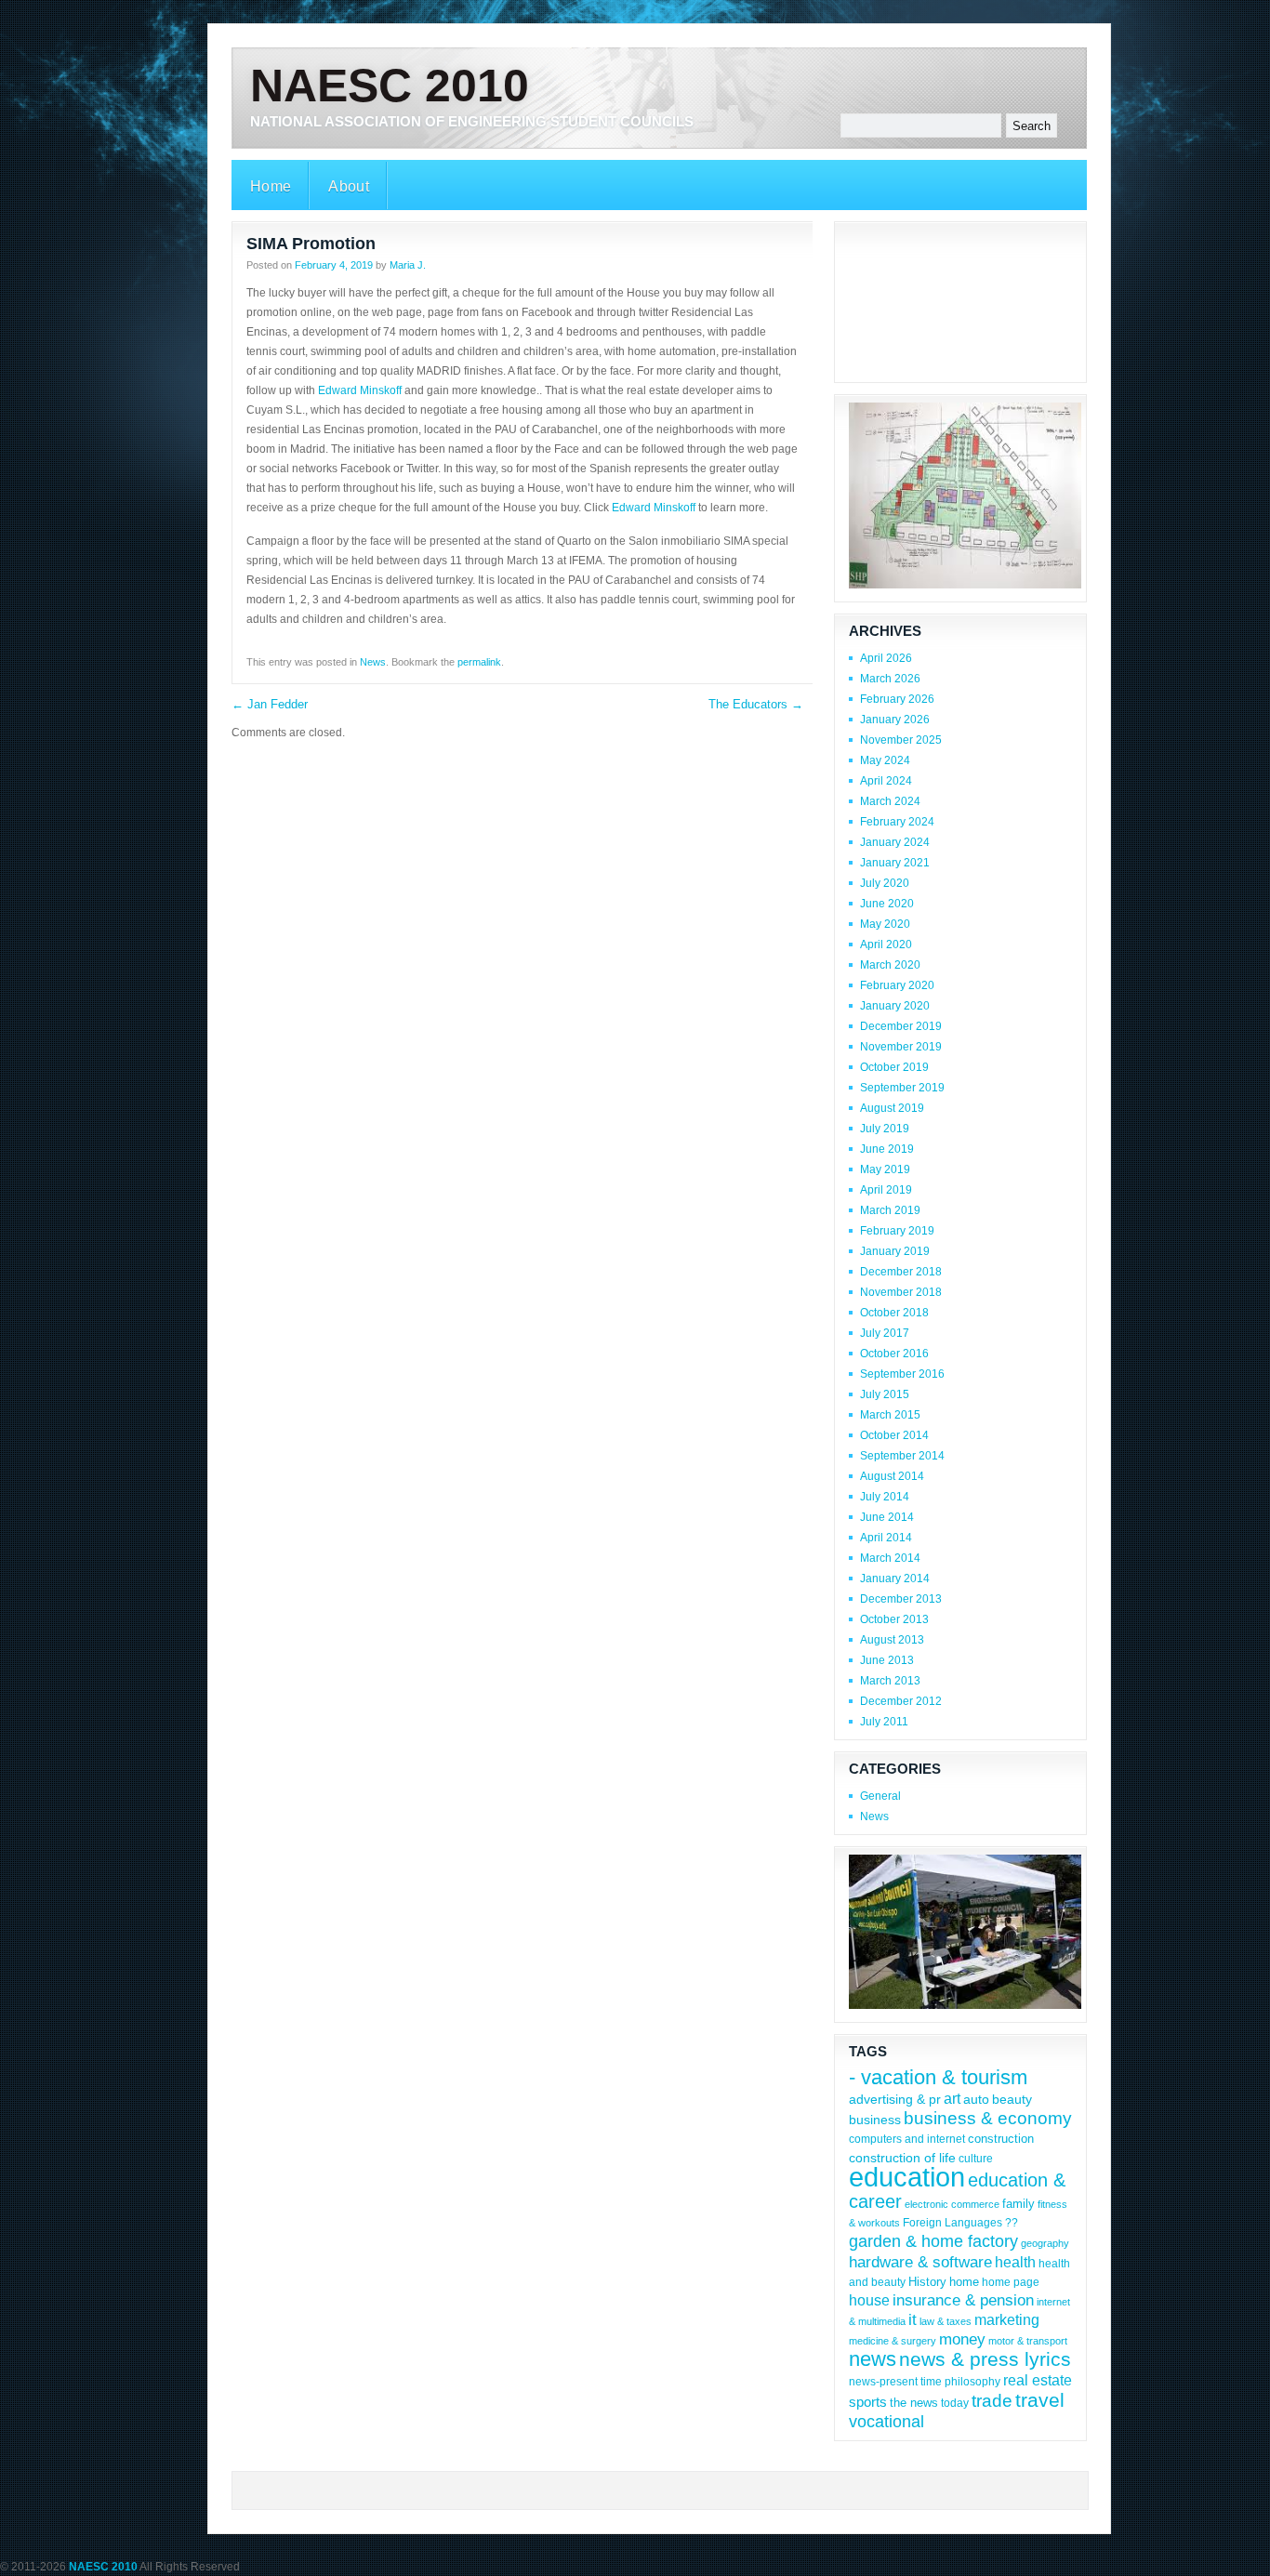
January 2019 (895, 1251)
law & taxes (946, 2321)
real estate (1038, 2380)
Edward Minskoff (360, 390)
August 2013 (892, 1640)
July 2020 (885, 883)
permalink (479, 662)
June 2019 (887, 1149)
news (873, 2359)
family (1019, 2204)
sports (868, 2402)
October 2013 (894, 1619)
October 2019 (894, 1067)
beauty (1012, 2099)
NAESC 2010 (390, 86)
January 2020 (895, 1006)
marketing (1007, 2320)
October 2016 (894, 1354)
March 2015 (890, 1415)
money (962, 2339)
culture (976, 2158)
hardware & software (920, 2262)
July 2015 (885, 1394)
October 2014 (894, 1435)
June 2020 (887, 904)
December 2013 (901, 1599)
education (907, 2177)
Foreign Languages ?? (960, 2222)
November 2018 (901, 1292)
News (373, 662)
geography (1045, 2243)
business (875, 2120)
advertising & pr (895, 2099)
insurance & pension (963, 2300)
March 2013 (890, 1681)
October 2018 (894, 1313)
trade (992, 2400)
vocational (886, 2422)
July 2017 (885, 1333)
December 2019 (901, 1026)
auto (976, 2099)
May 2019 (885, 1169)
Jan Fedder (270, 704)
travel (1040, 2400)
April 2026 (886, 658)
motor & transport (1028, 2341)
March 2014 (890, 1558)
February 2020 (897, 985)
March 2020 (890, 965)
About (349, 186)
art (952, 2099)
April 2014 (886, 1538)
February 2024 (897, 822)
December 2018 (901, 1272)
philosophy (972, 2381)
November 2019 (901, 1047)
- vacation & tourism (938, 2077)
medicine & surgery (893, 2341)
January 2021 (895, 863)
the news (914, 2403)
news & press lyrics (985, 2359)
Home (271, 186)
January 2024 (895, 842)
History (927, 2282)
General (880, 1796)
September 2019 (902, 1088)
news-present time (895, 2381)
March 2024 (890, 801)
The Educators (756, 704)
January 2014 (895, 1579)
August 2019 (892, 1108)
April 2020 (886, 945)
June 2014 (887, 1517)
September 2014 (902, 1456)
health (1015, 2262)
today (955, 2403)
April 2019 (886, 1190)
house (869, 2300)
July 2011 (884, 1722)
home (964, 2282)
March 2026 (890, 679)
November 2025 (901, 740)
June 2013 (887, 1660)
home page (1011, 2282)
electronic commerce (952, 2204)
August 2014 (892, 1476)
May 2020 (885, 924)
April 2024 (886, 781)
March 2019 (890, 1210)
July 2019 (885, 1129)
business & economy (988, 2118)
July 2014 (885, 1497)
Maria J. (408, 265)
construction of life (902, 2158)
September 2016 (902, 1374)
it (913, 2320)
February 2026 (897, 699)
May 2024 (885, 760)
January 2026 (895, 720)
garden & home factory (933, 2241)
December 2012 (901, 1701)
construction (1001, 2139)
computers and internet (907, 2139)
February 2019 (897, 1231)
